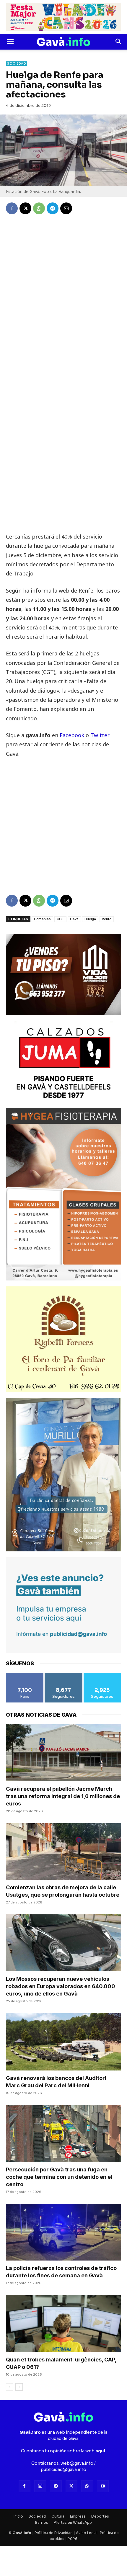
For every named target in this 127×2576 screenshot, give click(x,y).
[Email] (66, 208)
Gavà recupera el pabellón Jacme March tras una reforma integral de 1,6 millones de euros (63, 1796)
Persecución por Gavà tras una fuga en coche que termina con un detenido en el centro (59, 2177)
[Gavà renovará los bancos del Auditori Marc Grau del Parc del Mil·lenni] (63, 2042)
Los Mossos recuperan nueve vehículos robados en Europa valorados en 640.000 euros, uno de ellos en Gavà (61, 1986)
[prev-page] (10, 2387)
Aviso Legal (86, 2533)
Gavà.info (22, 2533)
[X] (25, 208)
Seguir (63, 1675)
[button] (10, 42)
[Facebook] (12, 208)
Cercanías (42, 919)
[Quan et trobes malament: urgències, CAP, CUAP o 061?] (63, 2324)
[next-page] (19, 2387)
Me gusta (25, 1675)
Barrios (42, 2522)
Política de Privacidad (54, 2533)
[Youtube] (103, 2486)
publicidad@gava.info (63, 2469)
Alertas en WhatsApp (73, 2522)
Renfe (107, 919)
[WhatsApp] (39, 208)
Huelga (90, 919)
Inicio (18, 2516)
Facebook (73, 735)
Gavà (74, 919)
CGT (60, 919)
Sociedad (17, 64)
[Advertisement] (63, 469)
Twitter (100, 735)
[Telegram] (53, 208)
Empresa (78, 2516)
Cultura (58, 2516)
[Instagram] (40, 2486)
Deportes (100, 2516)
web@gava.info (77, 2463)
